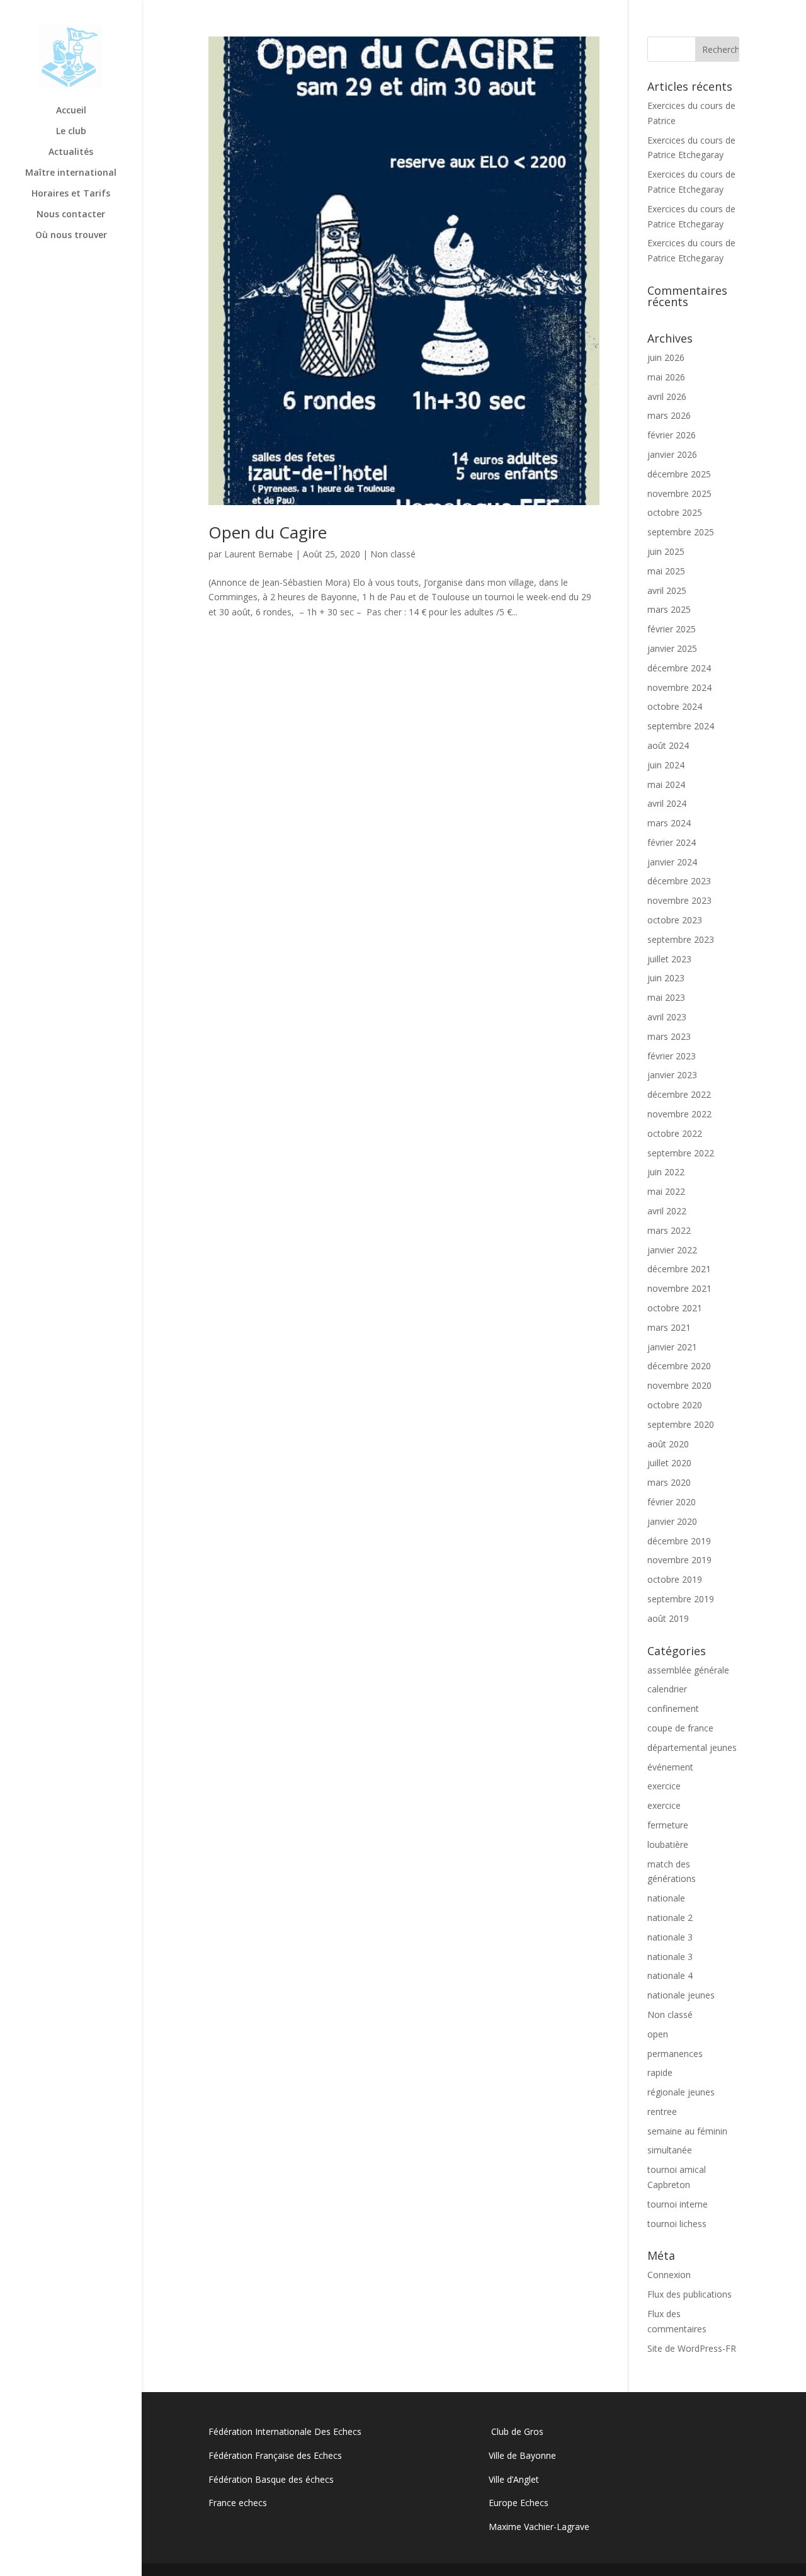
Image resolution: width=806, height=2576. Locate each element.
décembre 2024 (679, 668)
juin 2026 (666, 357)
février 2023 (672, 1056)
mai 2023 (666, 997)
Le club (71, 132)
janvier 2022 (672, 1250)
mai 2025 (666, 571)
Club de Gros (516, 2431)
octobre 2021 (675, 1308)
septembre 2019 (681, 1599)
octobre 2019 (675, 1579)
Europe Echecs (519, 2503)
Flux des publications (690, 2294)
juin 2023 (666, 978)
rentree (662, 2112)
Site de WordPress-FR (692, 2348)
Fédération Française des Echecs (276, 2455)
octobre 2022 (675, 1133)
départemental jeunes (692, 1747)
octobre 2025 (675, 512)
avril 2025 (667, 590)
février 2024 (672, 842)
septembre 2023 (681, 939)
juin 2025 (666, 551)
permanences (675, 2054)
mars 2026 (669, 415)
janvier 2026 (672, 454)
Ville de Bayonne (522, 2455)
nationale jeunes (681, 1995)
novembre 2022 (679, 1114)
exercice (664, 1786)
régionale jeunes (681, 2092)
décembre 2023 (679, 881)
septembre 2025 (681, 532)
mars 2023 (669, 1036)
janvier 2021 (672, 1347)
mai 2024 (666, 784)
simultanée (670, 2150)
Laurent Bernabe (258, 554)
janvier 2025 (672, 648)
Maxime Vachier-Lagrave (539, 2527)
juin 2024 (666, 765)
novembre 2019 (679, 1560)
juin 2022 (666, 1172)
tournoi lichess (677, 2224)
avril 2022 (667, 1211)
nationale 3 (670, 1937)
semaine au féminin (687, 2131)
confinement (673, 1708)
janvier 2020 (672, 1521)
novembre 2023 (679, 900)
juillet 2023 (669, 959)
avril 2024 (667, 803)
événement (670, 1767)
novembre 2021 (679, 1288)
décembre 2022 (679, 1094)
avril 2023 (667, 1017)
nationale (666, 1898)
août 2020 (668, 1444)
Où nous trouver (71, 236)
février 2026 (672, 435)
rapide (660, 2072)
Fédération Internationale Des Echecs (285, 2431)
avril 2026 (667, 396)
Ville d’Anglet (514, 2479)
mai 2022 (666, 1191)
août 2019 (668, 1618)
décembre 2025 (679, 474)
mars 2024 (669, 823)
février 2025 (672, 629)
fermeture (668, 1825)
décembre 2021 (679, 1269)
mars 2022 (669, 1230)
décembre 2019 (679, 1541)
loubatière (668, 1844)
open (658, 2034)
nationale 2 (670, 1918)
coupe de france (680, 1728)
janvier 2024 (672, 862)
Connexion (669, 2275)
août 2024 (668, 745)
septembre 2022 (681, 1153)
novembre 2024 (679, 687)
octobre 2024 (675, 706)
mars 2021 (669, 1327)
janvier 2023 (672, 1075)
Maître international (71, 173)
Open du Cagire (268, 532)
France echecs (238, 2503)
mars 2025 (669, 609)
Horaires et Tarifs (71, 194)
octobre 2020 (675, 1405)
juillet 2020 (669, 1463)
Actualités (71, 152)
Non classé (393, 554)
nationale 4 (670, 1975)
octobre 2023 (675, 920)
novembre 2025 (679, 493)
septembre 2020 (681, 1424)
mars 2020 (669, 1482)
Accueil (71, 111)
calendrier (667, 1689)
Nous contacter (71, 215)
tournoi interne (678, 2204)
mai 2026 (666, 377)
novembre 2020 (679, 1385)
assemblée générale (688, 1670)
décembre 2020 (679, 1366)
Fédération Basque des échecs (271, 2479)
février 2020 (672, 1502)
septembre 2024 (681, 726)
